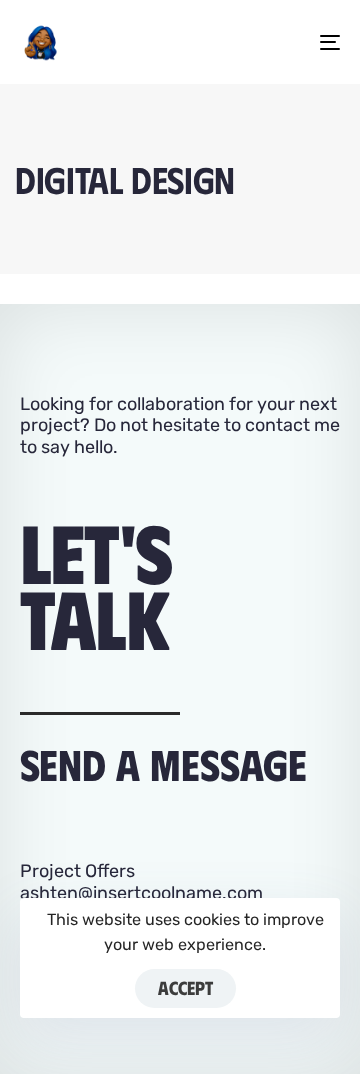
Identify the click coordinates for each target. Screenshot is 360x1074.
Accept (185, 987)
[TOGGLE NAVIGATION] (286, 42)
